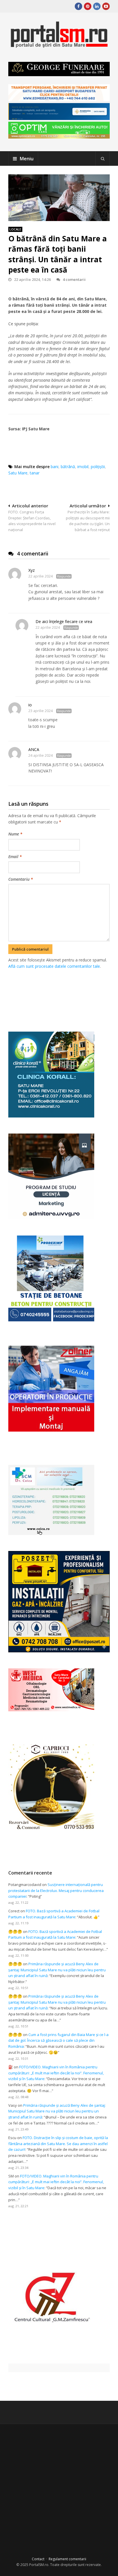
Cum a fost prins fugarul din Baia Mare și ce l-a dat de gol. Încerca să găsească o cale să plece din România (58, 2041)
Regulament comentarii (67, 2559)
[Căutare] (103, 159)
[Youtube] (106, 6)
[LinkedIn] (97, 6)
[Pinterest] (88, 6)
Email (15, 857)
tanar (35, 473)
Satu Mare (18, 473)
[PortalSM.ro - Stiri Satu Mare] (59, 45)
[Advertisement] (63, 994)
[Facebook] (78, 6)
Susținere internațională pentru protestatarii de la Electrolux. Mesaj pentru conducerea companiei (56, 1891)
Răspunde (64, 576)
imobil (83, 467)
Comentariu (21, 879)
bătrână (68, 467)
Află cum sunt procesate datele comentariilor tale (54, 966)
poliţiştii (98, 467)
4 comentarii (74, 279)
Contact (38, 2559)
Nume (15, 834)
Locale (15, 229)
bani (55, 467)
